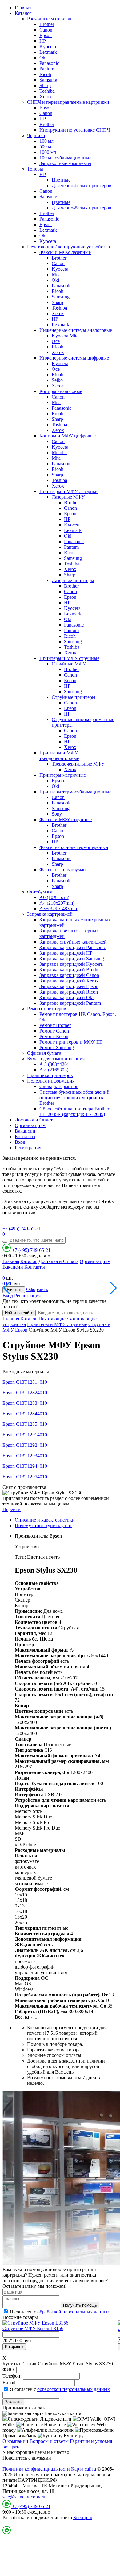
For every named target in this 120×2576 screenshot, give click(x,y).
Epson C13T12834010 (25, 1403)
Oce (56, 341)
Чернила (36, 135)
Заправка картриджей (50, 914)
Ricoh (45, 74)
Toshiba (47, 91)
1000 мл (48, 152)
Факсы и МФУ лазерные (65, 252)
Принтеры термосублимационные (75, 792)
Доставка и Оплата (35, 1120)
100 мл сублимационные (65, 158)
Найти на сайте (19, 1313)
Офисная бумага (44, 1053)
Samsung (48, 80)
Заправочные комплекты (65, 163)
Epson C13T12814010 (25, 1382)
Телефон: (12, 2376)
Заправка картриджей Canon (69, 975)
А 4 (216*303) (54, 1070)
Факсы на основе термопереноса (74, 847)
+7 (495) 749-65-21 (22, 1229)
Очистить (14, 1290)
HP (43, 41)
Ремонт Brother (55, 1025)
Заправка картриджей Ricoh (69, 992)
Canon (46, 30)
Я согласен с (60, 2312)
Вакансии (25, 1131)
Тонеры (35, 169)
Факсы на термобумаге (63, 870)
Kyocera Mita (65, 336)
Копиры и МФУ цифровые (68, 436)
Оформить (37, 1289)
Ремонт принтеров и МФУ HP (71, 1042)
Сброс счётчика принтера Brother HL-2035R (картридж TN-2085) (74, 1111)
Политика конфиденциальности (36, 2469)
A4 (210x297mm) (57, 903)
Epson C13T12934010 (25, 1456)
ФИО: (9, 2369)
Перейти (12, 1509)
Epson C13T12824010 (25, 1393)
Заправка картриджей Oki (66, 997)
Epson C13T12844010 (25, 1414)
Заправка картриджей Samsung (72, 959)
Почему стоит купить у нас (43, 1525)
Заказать (13, 2402)
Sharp (45, 85)
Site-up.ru (83, 2517)
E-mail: (10, 2382)
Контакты (25, 1136)
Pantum (47, 69)
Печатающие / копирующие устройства (68, 247)
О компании (15, 2441)
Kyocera (48, 46)
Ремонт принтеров (47, 1009)
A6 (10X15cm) (54, 897)
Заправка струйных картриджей (73, 942)
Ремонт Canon (54, 1031)
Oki (43, 58)
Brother (47, 24)
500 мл (46, 147)
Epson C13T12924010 (25, 1445)
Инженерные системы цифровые (74, 358)
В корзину (14, 2347)
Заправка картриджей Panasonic (73, 947)
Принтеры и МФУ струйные (69, 658)
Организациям (30, 1125)
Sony (57, 814)
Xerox (46, 97)
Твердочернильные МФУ (78, 764)
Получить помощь (80, 2305)
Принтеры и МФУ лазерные (69, 491)
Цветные (61, 180)
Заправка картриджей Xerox (69, 981)
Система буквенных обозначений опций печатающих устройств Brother (74, 1098)
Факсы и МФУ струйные (66, 819)
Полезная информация (51, 1081)
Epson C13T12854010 (25, 1424)
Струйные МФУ (69, 664)
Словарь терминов (59, 1086)
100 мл (46, 141)
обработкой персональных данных (74, 2312)
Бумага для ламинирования (56, 1059)
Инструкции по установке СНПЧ (75, 130)
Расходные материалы (50, 19)
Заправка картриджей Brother (70, 970)
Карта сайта (84, 2469)
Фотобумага (40, 892)
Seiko (57, 380)
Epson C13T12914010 (25, 1435)
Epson (46, 35)
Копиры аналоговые (61, 391)
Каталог (23, 13)
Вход (20, 1142)
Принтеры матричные (63, 775)
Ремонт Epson (54, 1036)
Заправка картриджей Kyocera (71, 964)
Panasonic (49, 63)
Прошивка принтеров (50, 1075)
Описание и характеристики (45, 1520)
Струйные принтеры (74, 697)
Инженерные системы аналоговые (76, 330)
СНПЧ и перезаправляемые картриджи (68, 102)
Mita (56, 274)
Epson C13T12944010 (25, 1466)
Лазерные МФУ (68, 497)
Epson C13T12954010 (25, 1477)
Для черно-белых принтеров (82, 186)
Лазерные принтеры (73, 580)
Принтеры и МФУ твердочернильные (59, 756)
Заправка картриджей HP (66, 953)
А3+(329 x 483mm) (59, 908)
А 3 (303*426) (54, 1064)
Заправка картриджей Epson (69, 986)
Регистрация (28, 1148)
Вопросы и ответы (49, 2441)
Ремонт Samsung (57, 1047)
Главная (23, 8)
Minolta (59, 452)
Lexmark (48, 52)
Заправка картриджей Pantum (70, 1003)
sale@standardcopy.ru (24, 2497)
